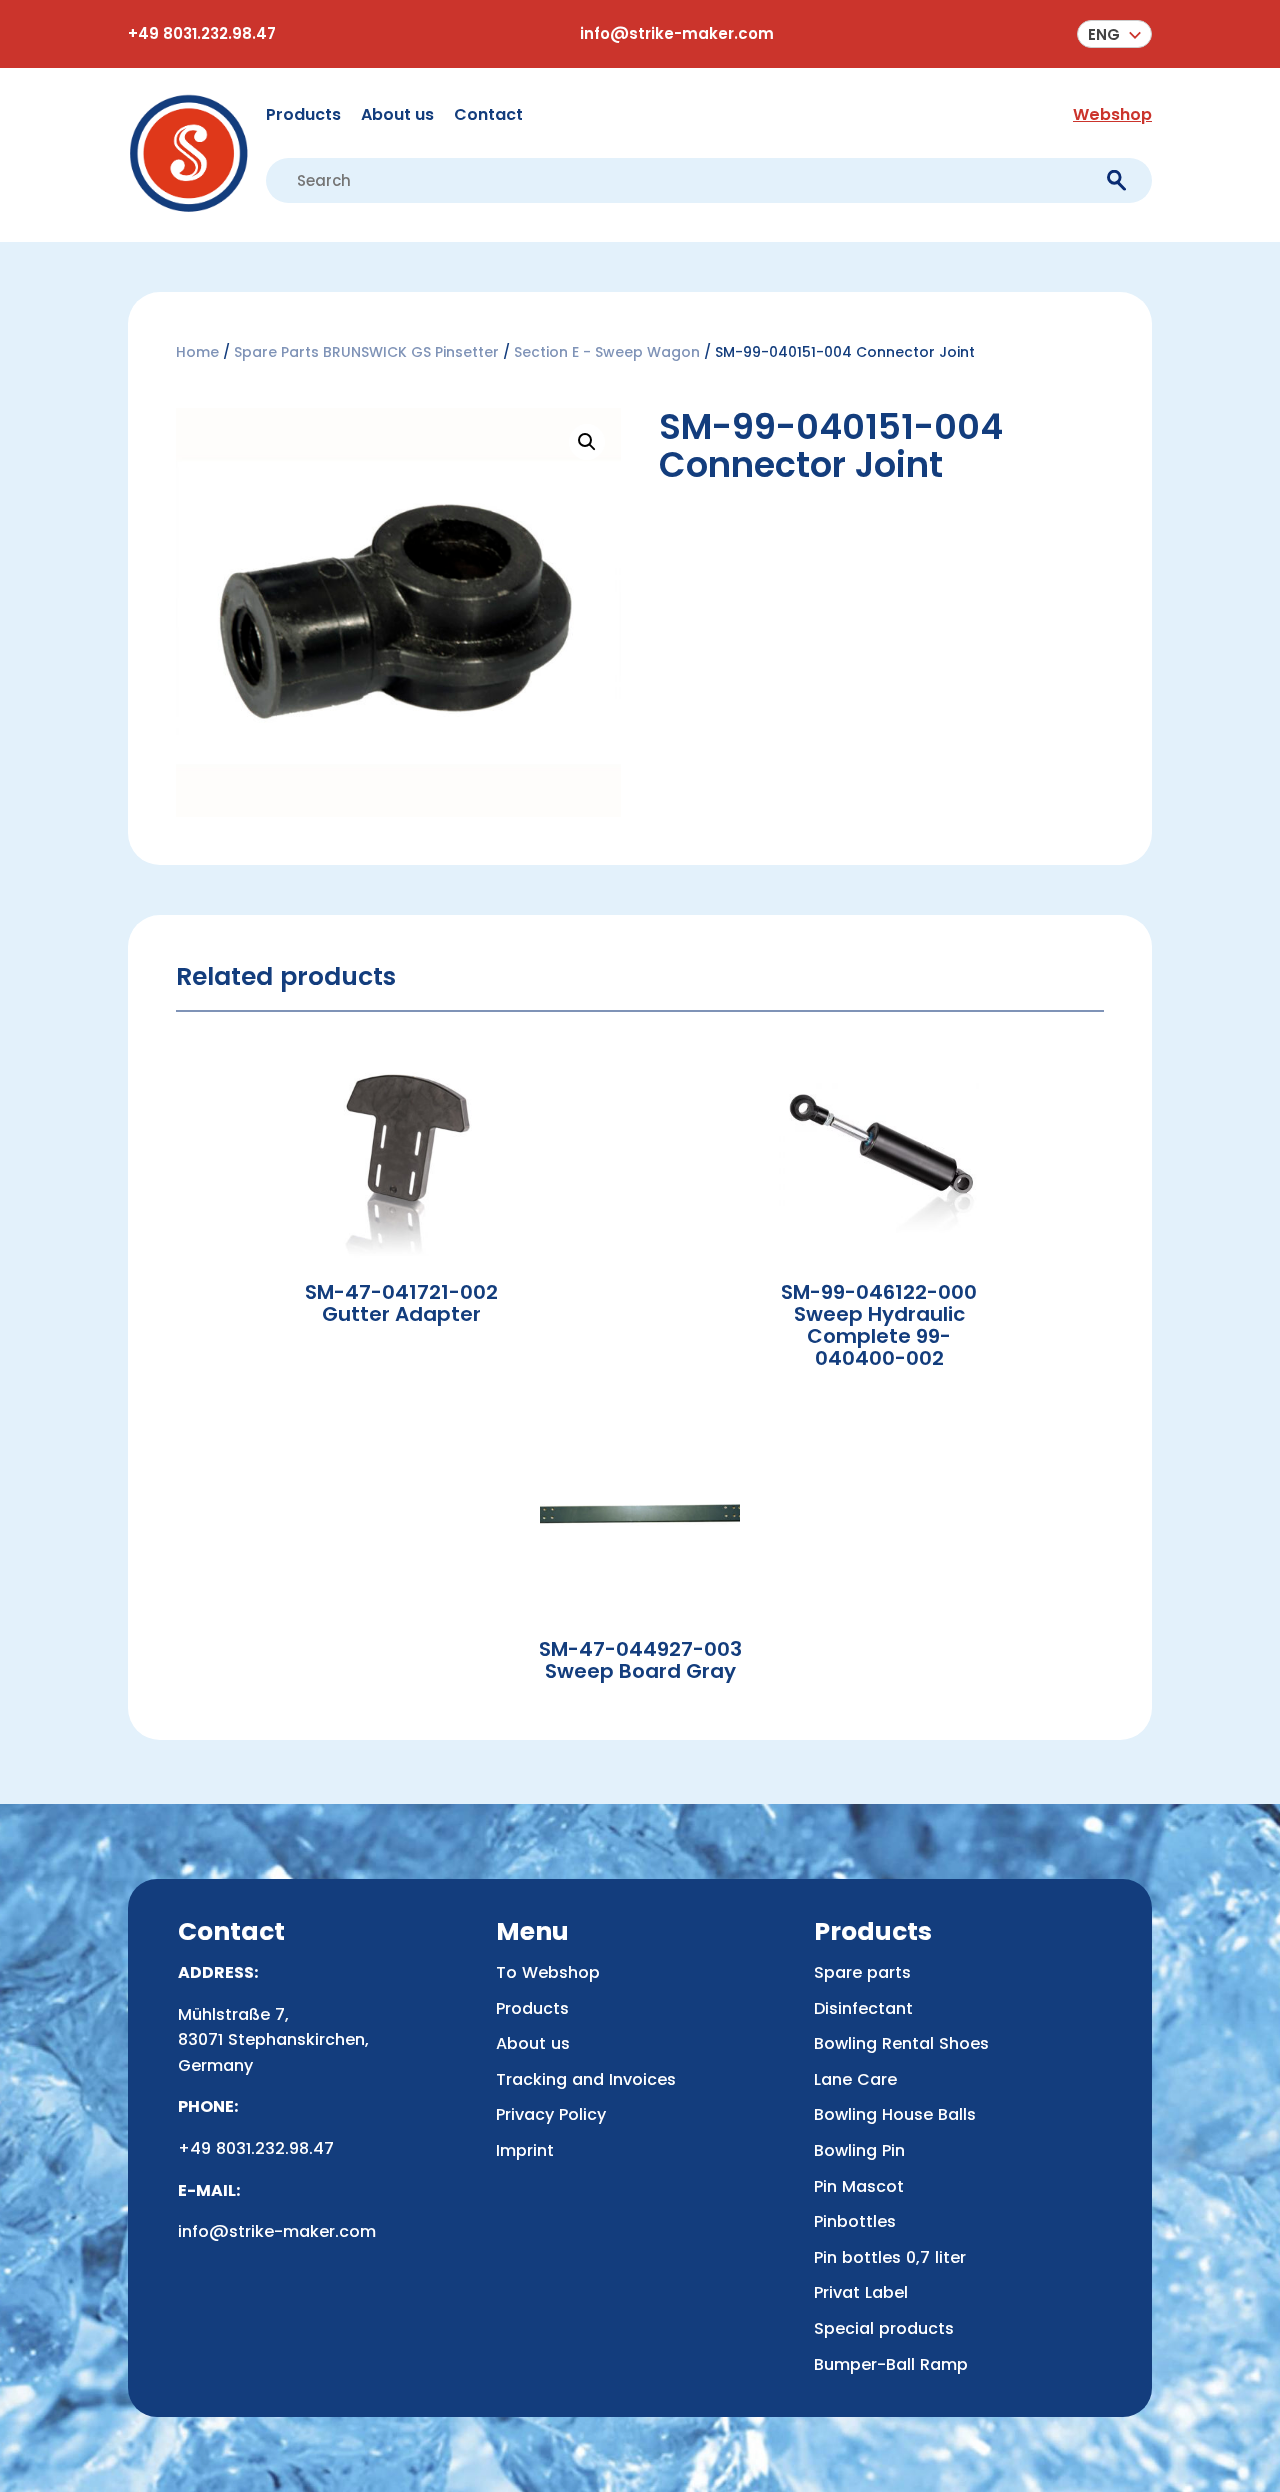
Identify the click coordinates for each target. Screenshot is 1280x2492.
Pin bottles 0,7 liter (890, 2257)
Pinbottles (855, 2221)
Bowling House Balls (895, 2114)
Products (303, 114)
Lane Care (855, 2079)
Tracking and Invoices (586, 2079)
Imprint (525, 2150)
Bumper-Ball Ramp (891, 2364)
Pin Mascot (859, 2186)
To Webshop (548, 1972)
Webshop (1112, 114)
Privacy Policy (551, 2114)
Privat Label (861, 2292)
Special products (884, 2328)
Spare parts (862, 1972)
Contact (488, 114)
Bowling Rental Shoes (901, 2043)
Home (197, 352)
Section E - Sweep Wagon (607, 352)
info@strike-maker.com (677, 33)
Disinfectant (863, 2008)
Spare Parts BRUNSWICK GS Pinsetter (366, 352)
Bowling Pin (859, 2150)
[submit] (1116, 180)
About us (397, 114)
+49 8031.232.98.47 (202, 33)
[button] (1114, 34)
